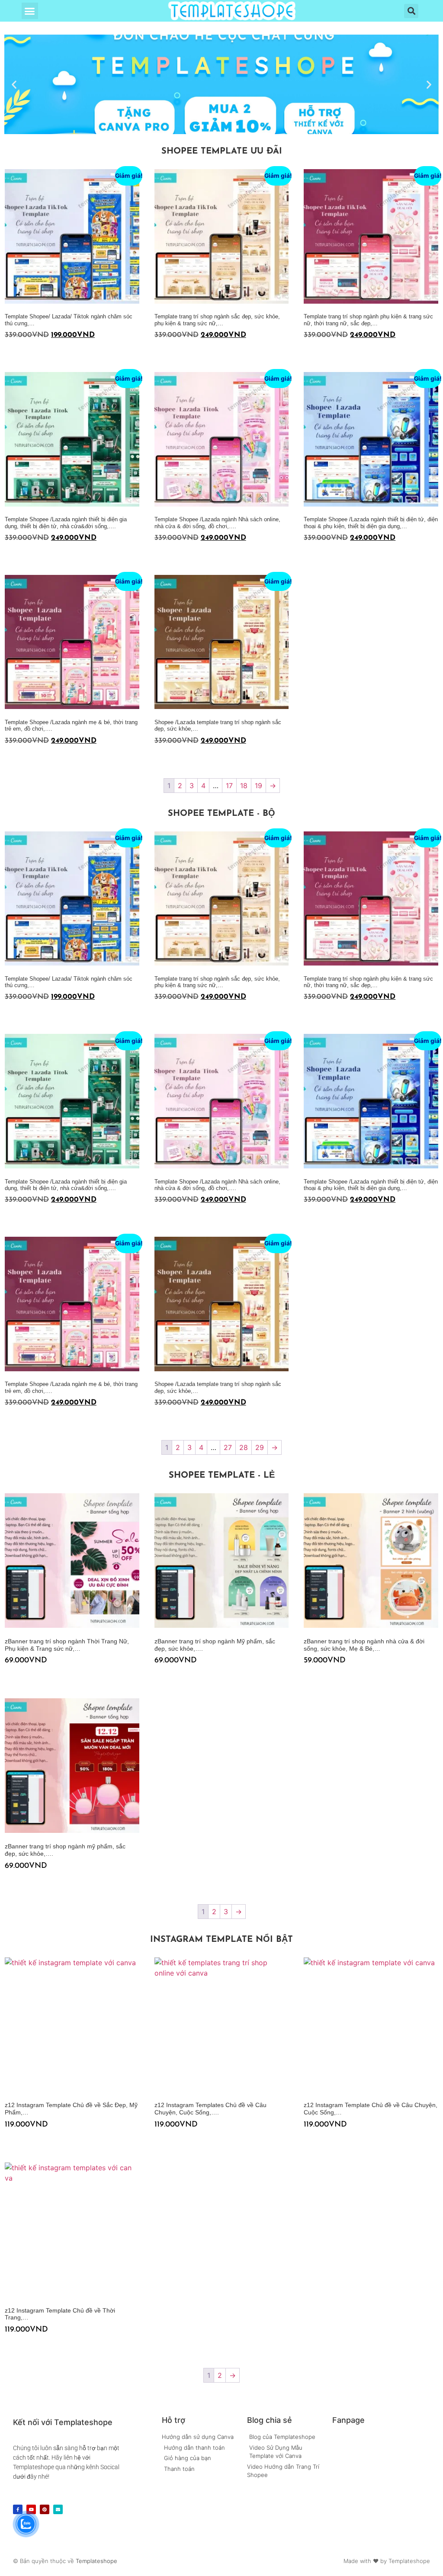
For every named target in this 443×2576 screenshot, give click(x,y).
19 (258, 786)
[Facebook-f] (18, 2509)
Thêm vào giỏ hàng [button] (8, 352)
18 (244, 786)
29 (260, 1447)
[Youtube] (31, 2509)
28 (244, 1447)
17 (229, 786)
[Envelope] (58, 2509)
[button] (30, 11)
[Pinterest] (45, 2509)
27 (228, 1447)
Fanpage (348, 2420)
